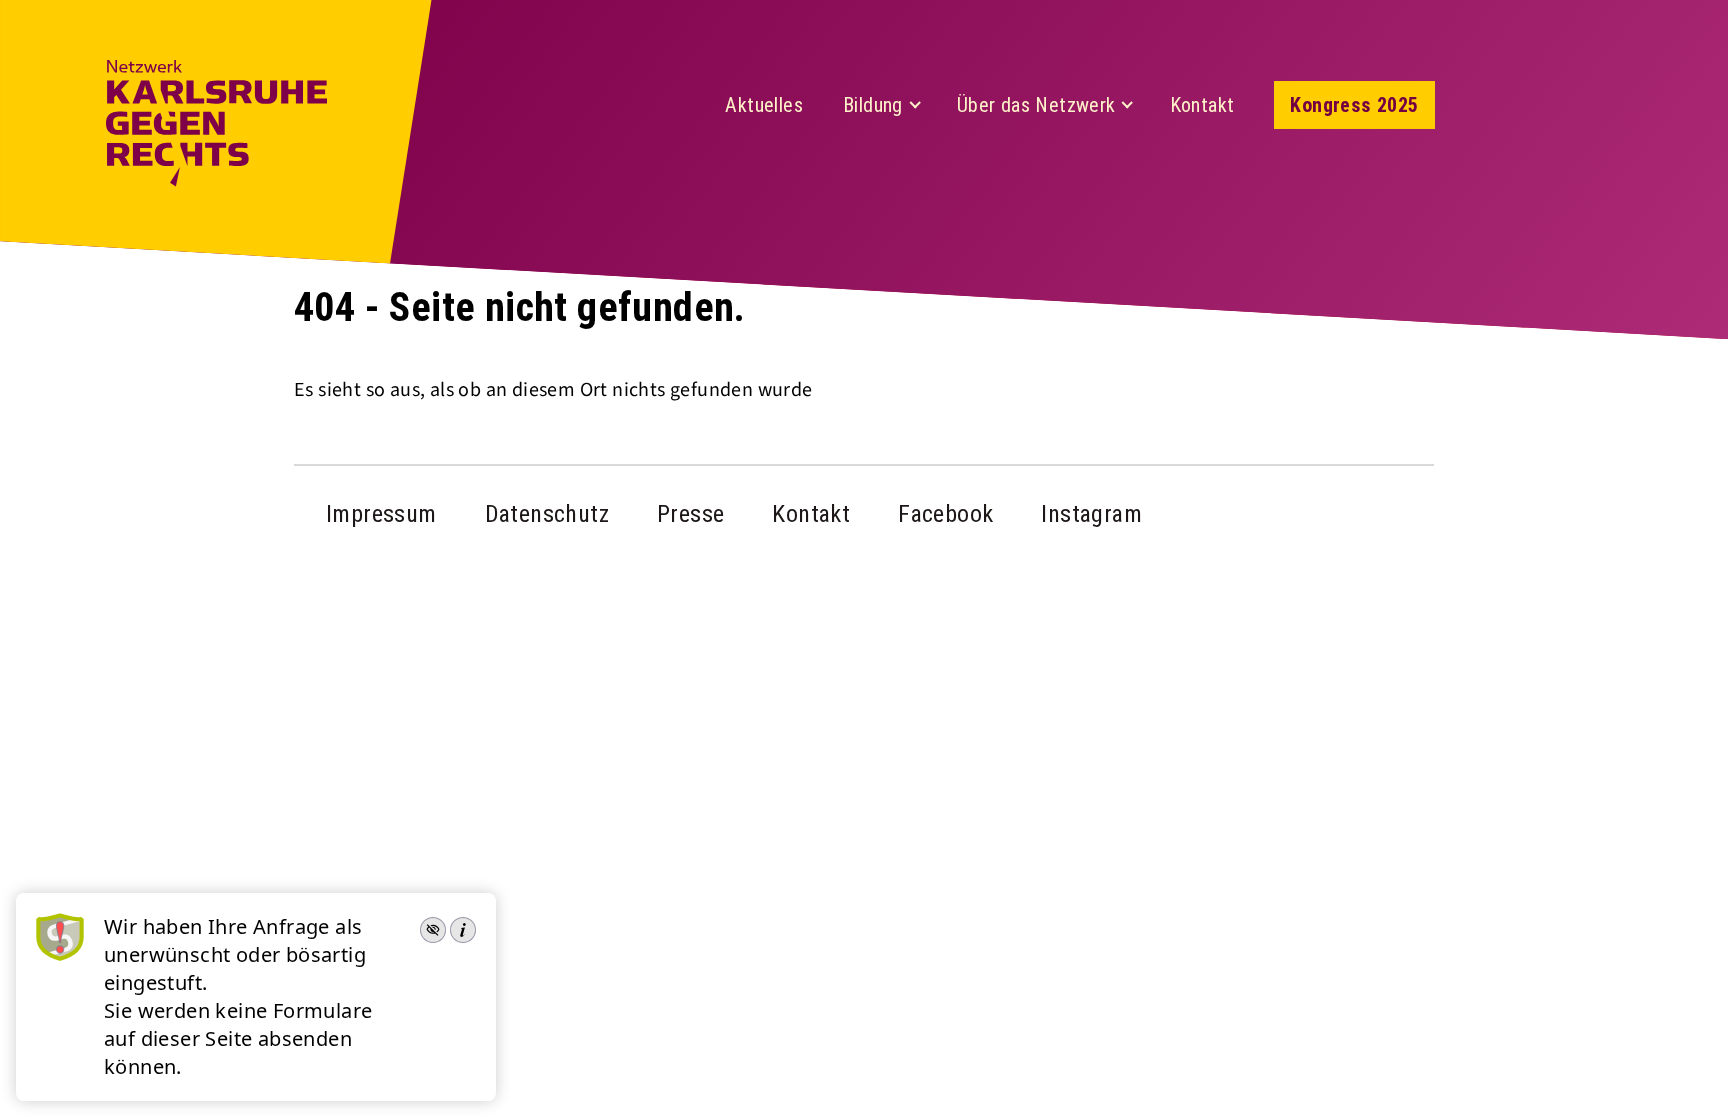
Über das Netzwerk (1036, 105)
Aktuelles (764, 105)
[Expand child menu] (915, 105)
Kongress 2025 (1354, 105)
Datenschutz (547, 514)
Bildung (873, 105)
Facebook (945, 514)
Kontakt (1202, 105)
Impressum (381, 514)
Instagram (1091, 514)
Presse (690, 514)
